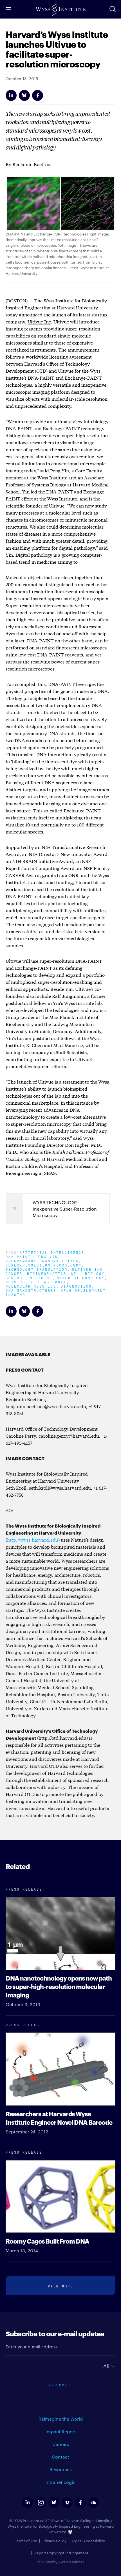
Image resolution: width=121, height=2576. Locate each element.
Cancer (14, 1273)
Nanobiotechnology (81, 1277)
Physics (15, 1282)
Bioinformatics (47, 1273)
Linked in (11, 95)
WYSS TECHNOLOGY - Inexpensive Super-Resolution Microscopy (65, 1209)
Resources (61, 2469)
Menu (8, 9)
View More (60, 2286)
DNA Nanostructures (31, 1290)
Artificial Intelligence (52, 1252)
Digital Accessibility (88, 2541)
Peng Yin (47, 1256)
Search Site (113, 9)
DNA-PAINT (18, 1256)
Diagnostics (76, 1286)
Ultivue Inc (39, 321)
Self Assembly (48, 1282)
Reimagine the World (61, 2419)
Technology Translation (37, 1269)
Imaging (15, 1294)
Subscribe (60, 2384)
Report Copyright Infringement (61, 2553)
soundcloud (94, 2503)
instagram (41, 2503)
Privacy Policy (54, 2541)
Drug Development (83, 1290)
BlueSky (24, 95)
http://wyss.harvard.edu (33, 1540)
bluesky (54, 2503)
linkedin (27, 2503)
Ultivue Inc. (89, 1269)
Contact (60, 2457)
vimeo (67, 2503)
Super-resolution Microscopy (44, 1265)
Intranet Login (60, 2482)
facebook (80, 2503)
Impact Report (61, 2431)
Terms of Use (26, 2541)
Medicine (41, 1277)
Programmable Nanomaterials (42, 1260)
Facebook (38, 95)
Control (15, 1277)
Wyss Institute (60, 10)
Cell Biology (88, 1273)
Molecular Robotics (31, 1286)
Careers (61, 2444)
